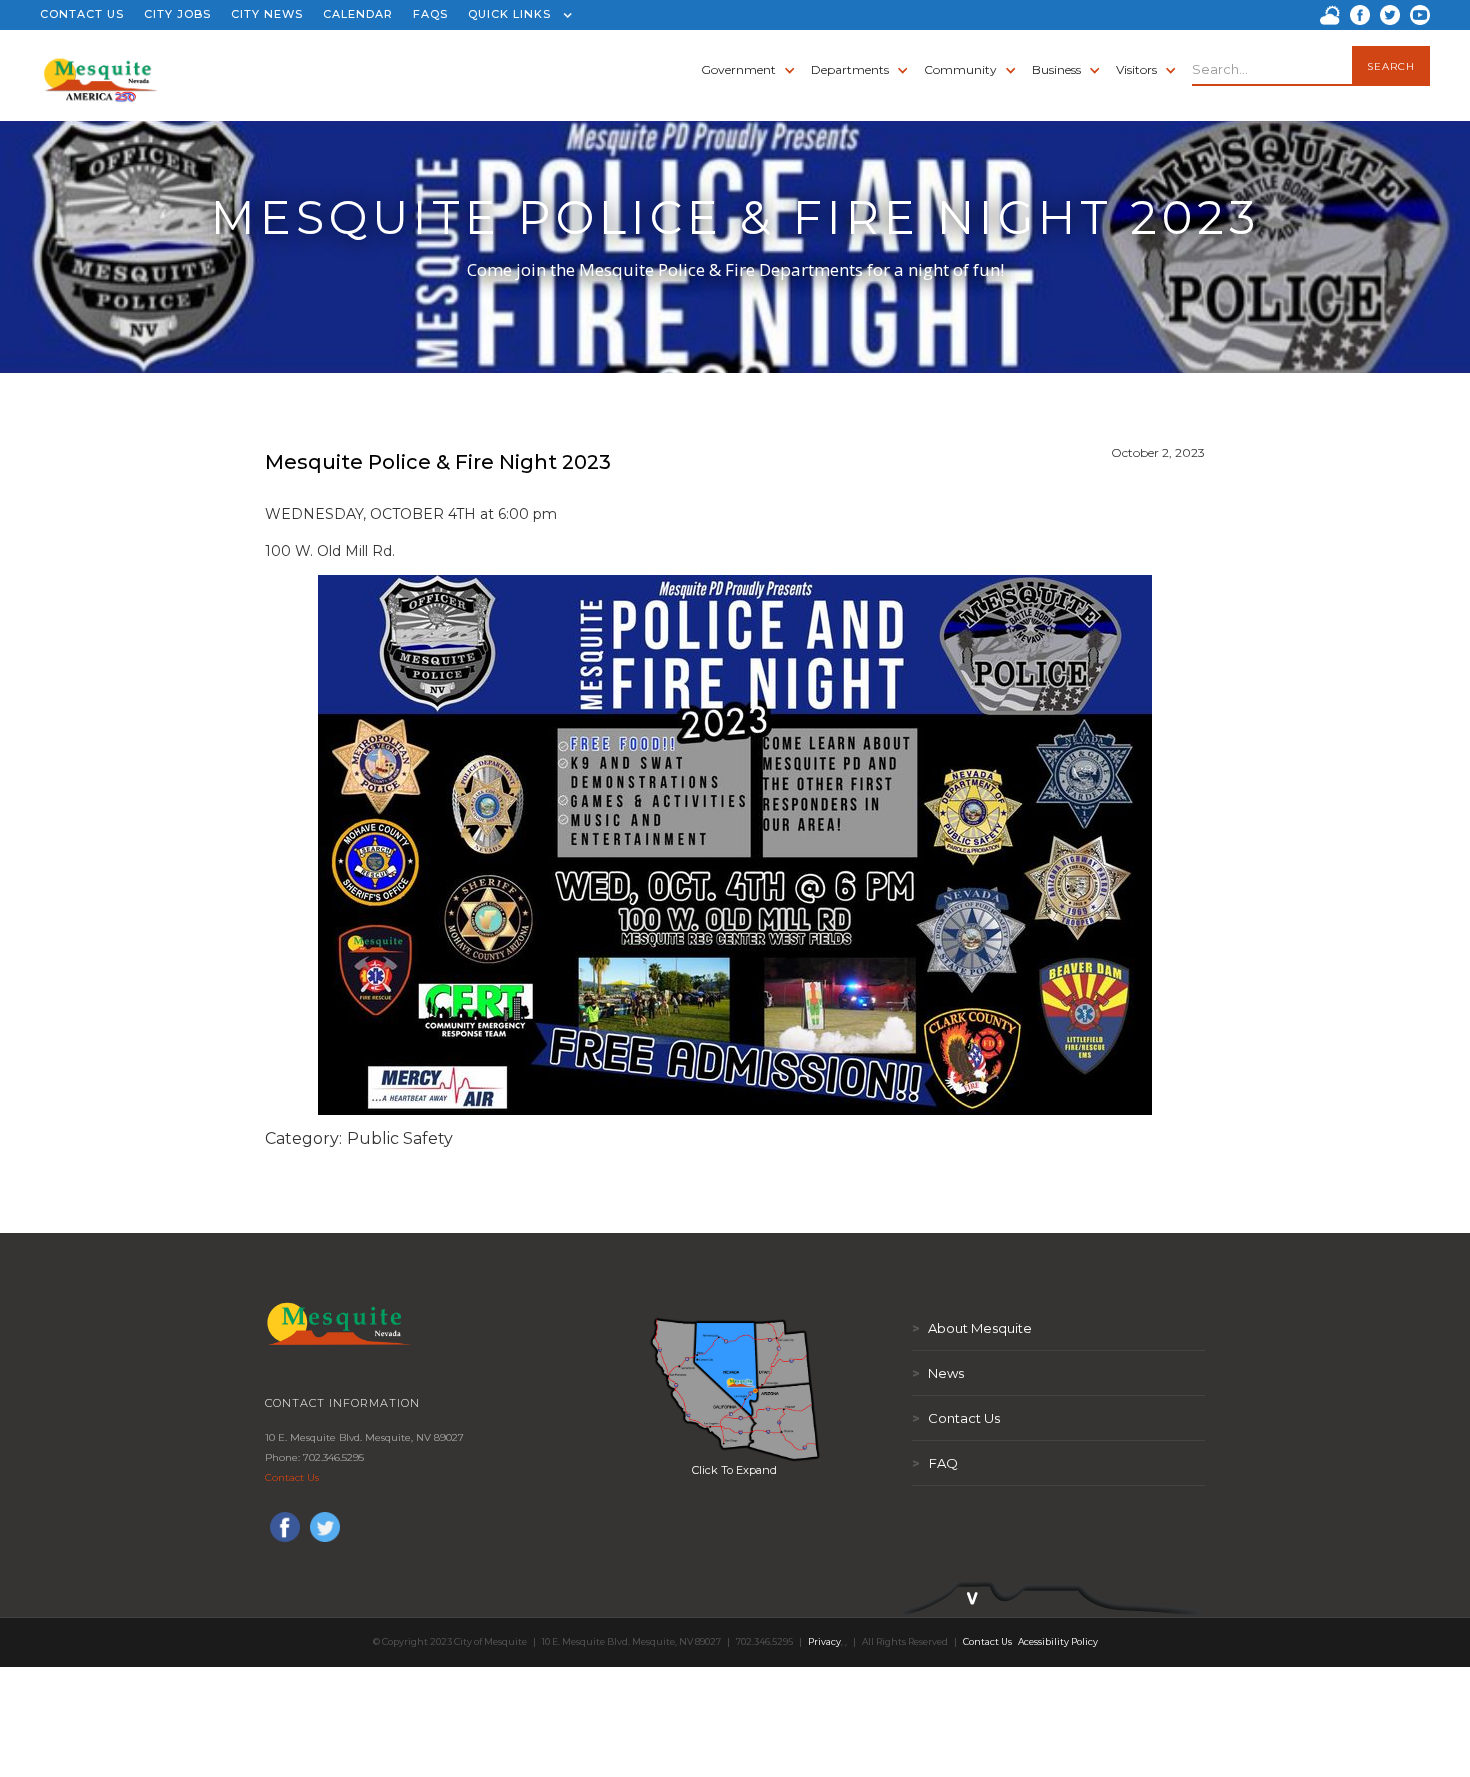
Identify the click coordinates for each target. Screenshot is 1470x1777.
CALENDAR (358, 14)
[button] (515, 15)
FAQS (430, 14)
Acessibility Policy (1058, 1641)
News (938, 1373)
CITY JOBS (177, 14)
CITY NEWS (267, 14)
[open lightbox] (735, 1389)
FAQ (935, 1463)
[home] (100, 70)
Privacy (824, 1641)
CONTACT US (82, 14)
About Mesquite (972, 1328)
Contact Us (292, 1477)
